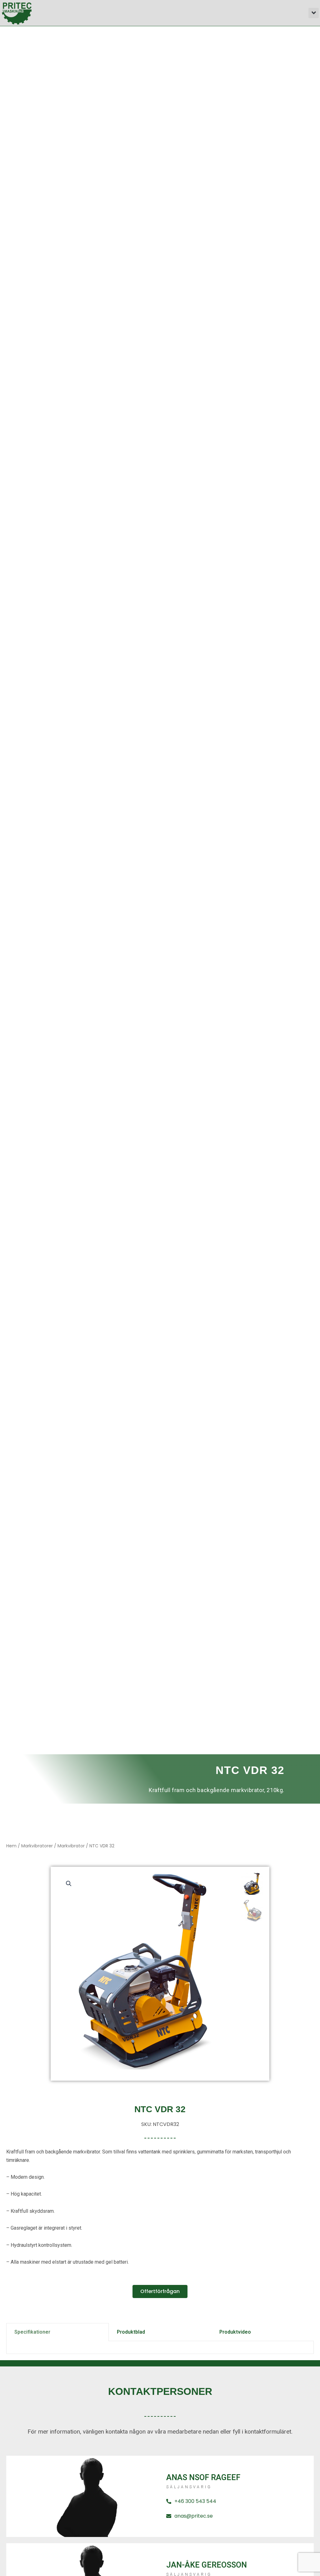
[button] (314, 13)
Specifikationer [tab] (32, 2332)
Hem (11, 1846)
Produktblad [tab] (131, 2332)
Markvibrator (71, 1846)
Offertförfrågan (160, 2291)
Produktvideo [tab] (235, 2332)
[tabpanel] (160, 2348)
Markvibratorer (37, 1846)
